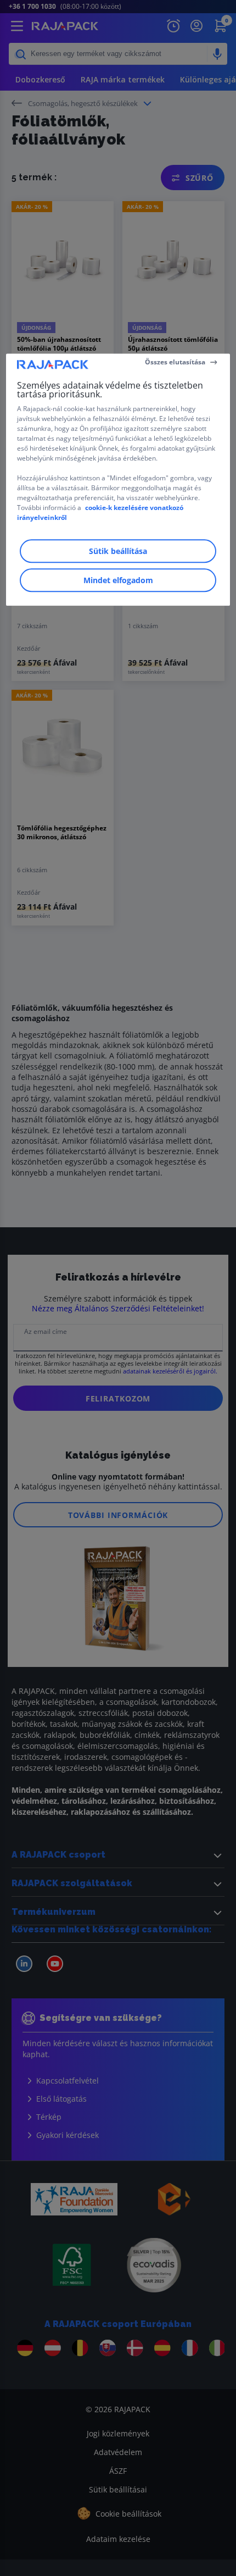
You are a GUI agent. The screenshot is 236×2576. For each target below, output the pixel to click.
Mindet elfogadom (118, 580)
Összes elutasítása (175, 362)
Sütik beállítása (118, 551)
